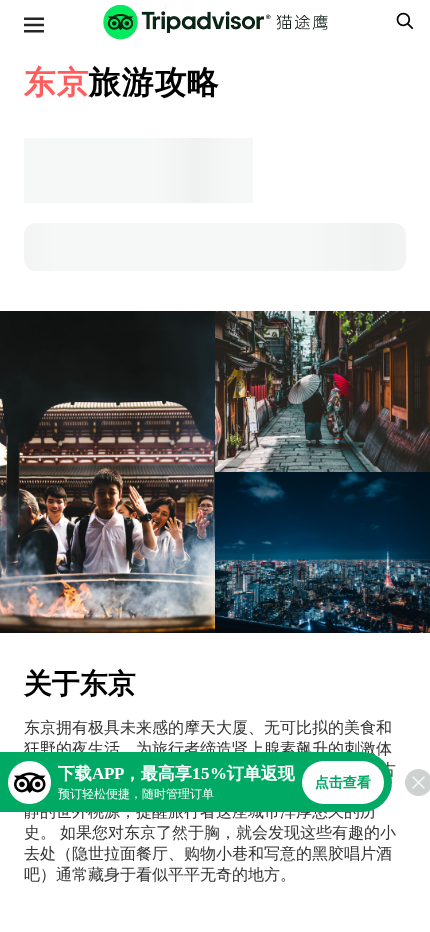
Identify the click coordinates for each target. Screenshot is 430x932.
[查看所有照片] (107, 472)
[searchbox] (402, 21)
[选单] (34, 25)
